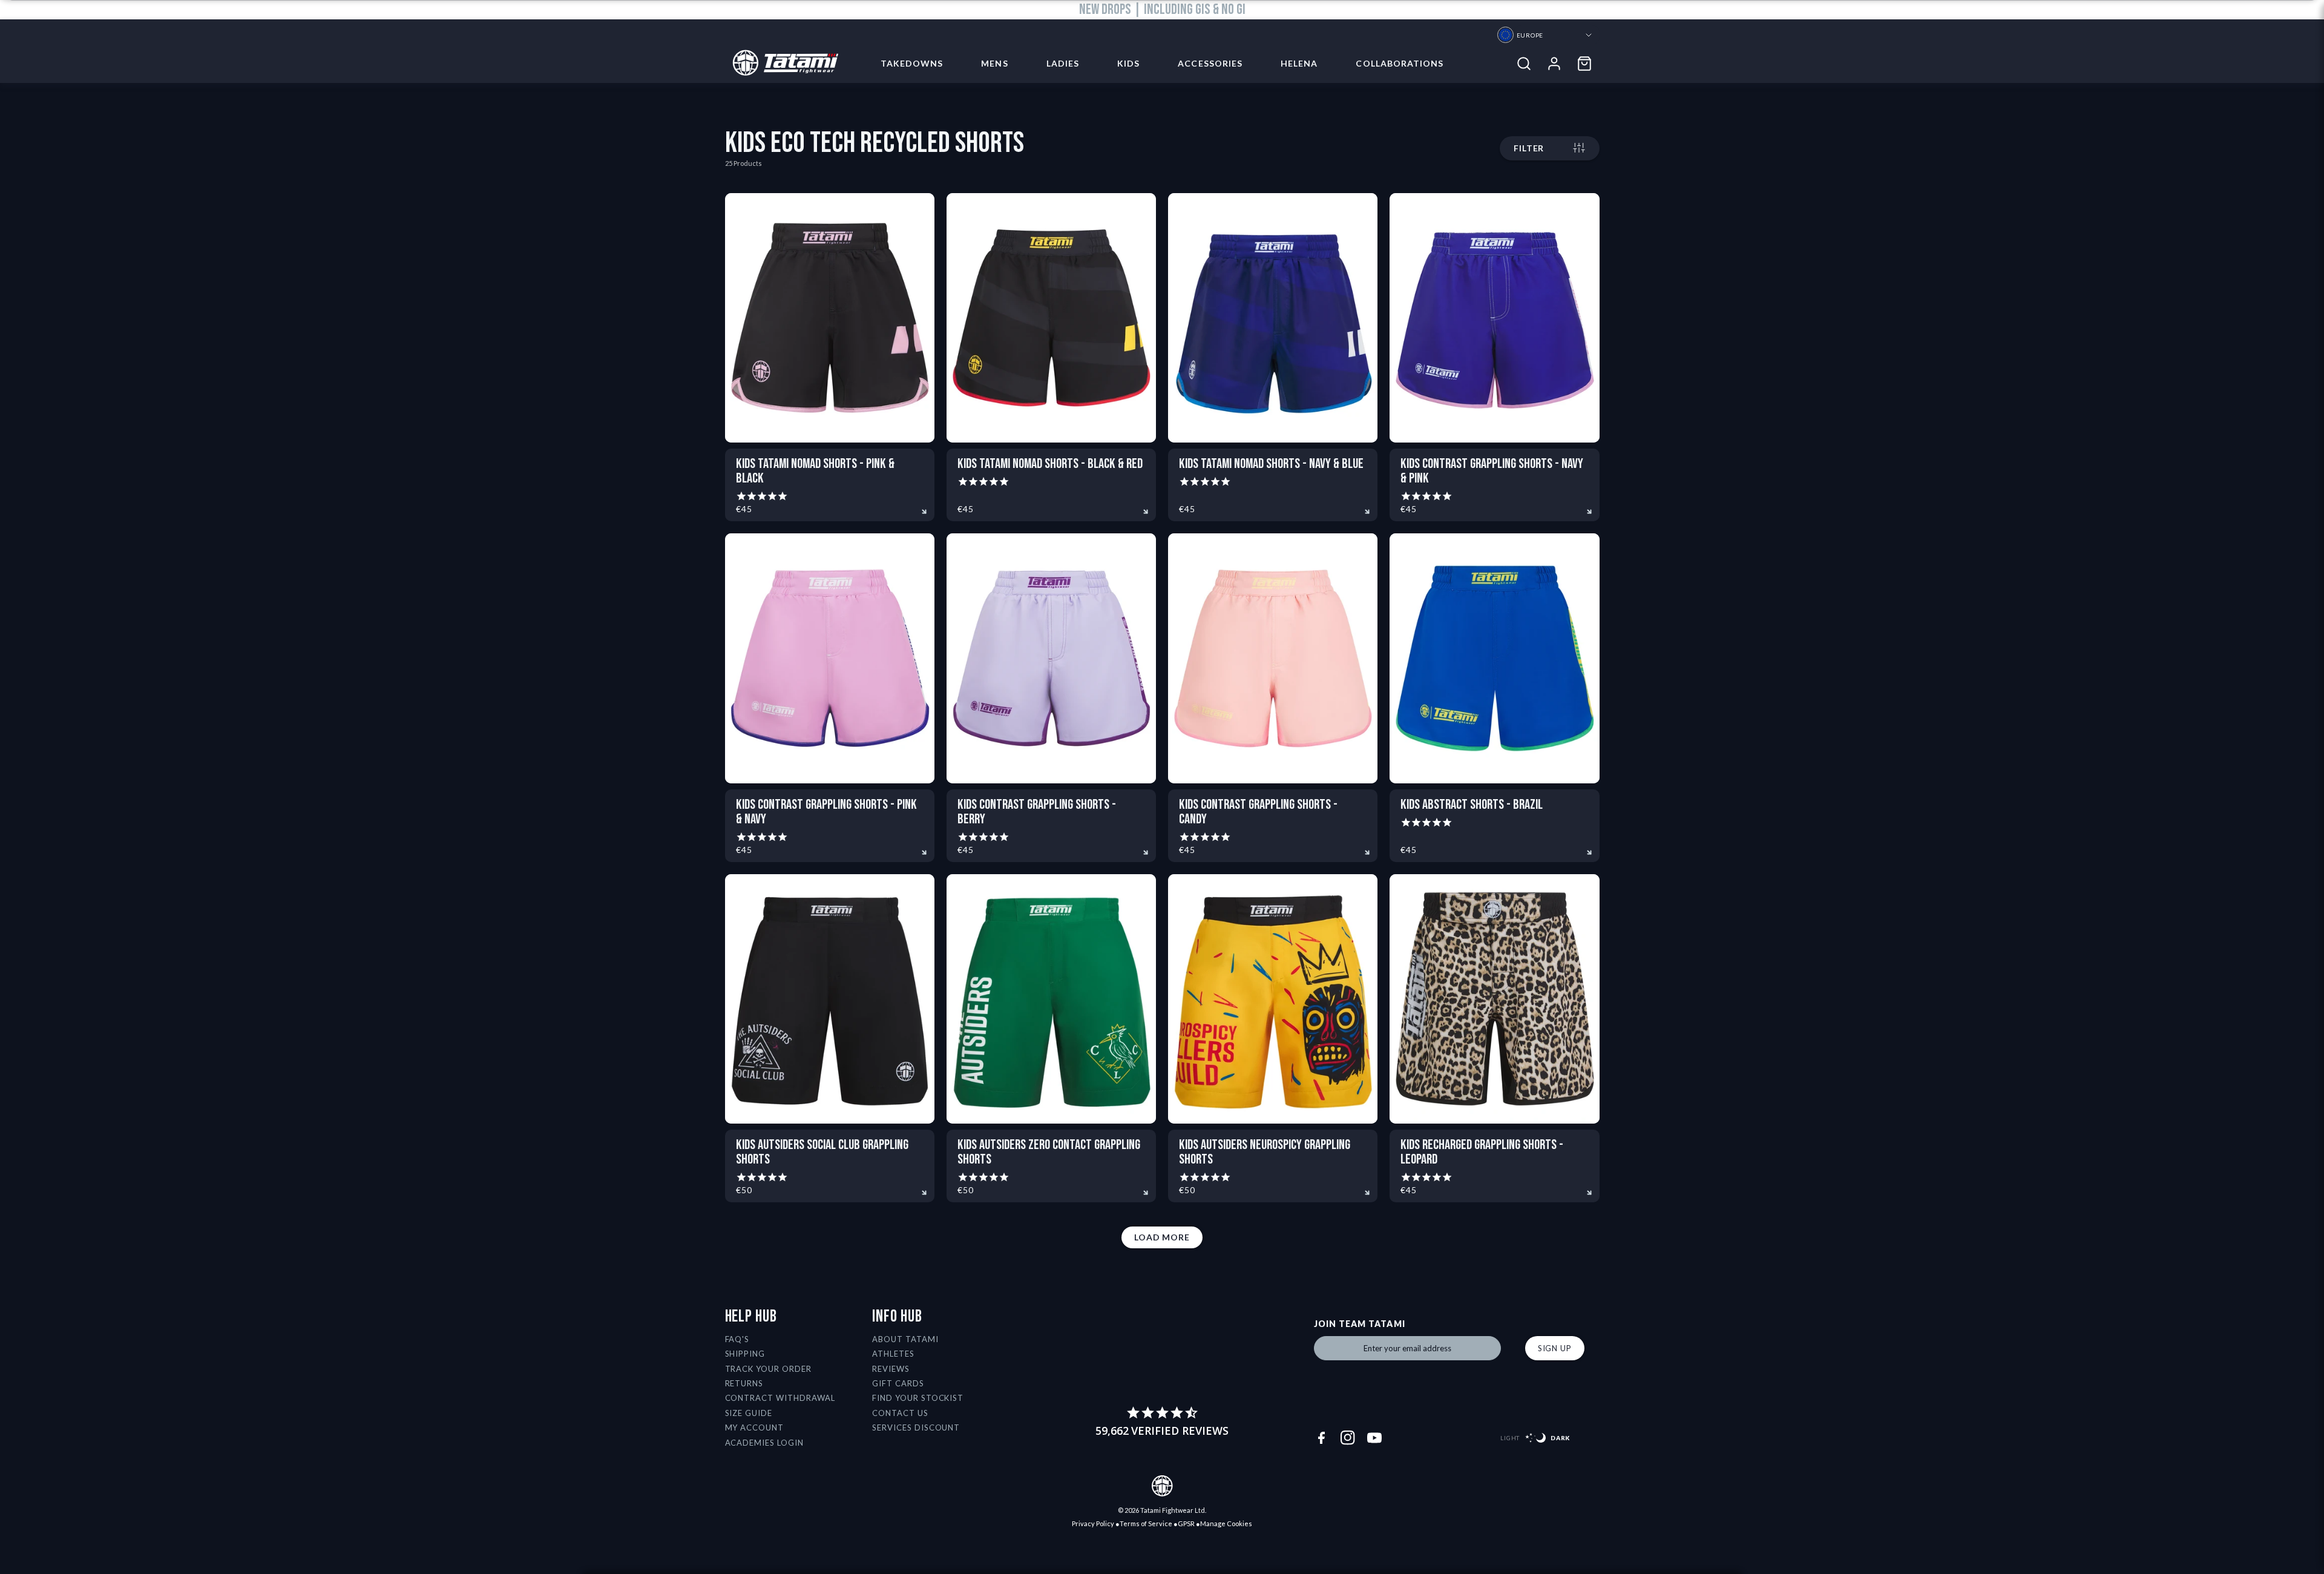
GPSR (1186, 1523)
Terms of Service (1146, 1523)
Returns (744, 1383)
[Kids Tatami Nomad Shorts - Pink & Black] (830, 318)
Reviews (891, 1369)
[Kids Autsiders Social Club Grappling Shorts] (830, 999)
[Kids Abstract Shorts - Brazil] (1494, 658)
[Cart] (1584, 64)
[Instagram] (1348, 1438)
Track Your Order (769, 1369)
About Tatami (905, 1339)
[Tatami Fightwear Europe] (782, 64)
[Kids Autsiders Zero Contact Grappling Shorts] (1051, 999)
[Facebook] (1321, 1438)
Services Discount (916, 1427)
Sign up (1555, 1348)
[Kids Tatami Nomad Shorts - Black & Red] (1051, 318)
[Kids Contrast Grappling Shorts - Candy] (1273, 658)
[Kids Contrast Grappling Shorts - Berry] (1051, 658)
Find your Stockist (918, 1398)
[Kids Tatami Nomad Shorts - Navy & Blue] (1273, 318)
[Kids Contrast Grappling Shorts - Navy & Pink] (1494, 318)
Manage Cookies (1226, 1523)
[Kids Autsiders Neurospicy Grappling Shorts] (1273, 999)
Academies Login (765, 1443)
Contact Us (900, 1413)
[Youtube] (1374, 1438)
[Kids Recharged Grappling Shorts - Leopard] (1494, 999)
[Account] (1554, 64)
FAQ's (737, 1339)
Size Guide (749, 1413)
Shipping (745, 1354)
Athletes (893, 1354)
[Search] (1524, 64)
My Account (755, 1427)
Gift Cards (898, 1383)
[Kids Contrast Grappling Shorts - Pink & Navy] (830, 658)
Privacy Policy (1093, 1523)
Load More (1162, 1237)
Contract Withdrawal (780, 1398)
